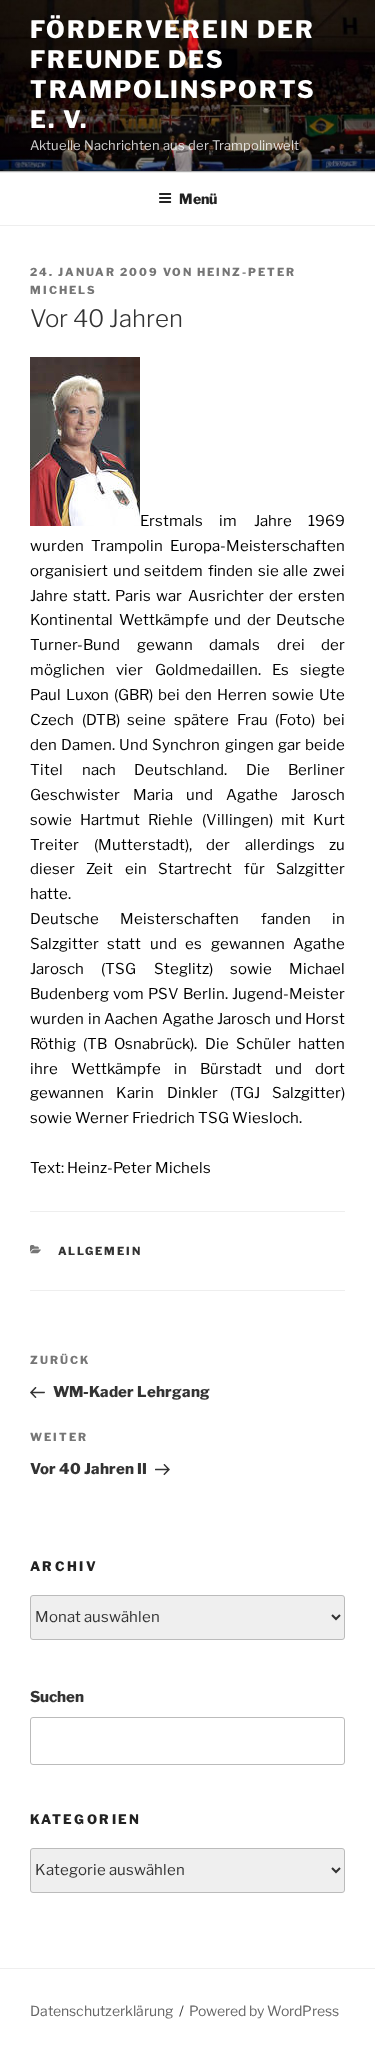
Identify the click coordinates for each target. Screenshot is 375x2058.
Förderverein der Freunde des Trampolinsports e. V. (173, 74)
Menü (198, 198)
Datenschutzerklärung (101, 2010)
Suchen (57, 1697)
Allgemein (100, 1251)
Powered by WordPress (264, 2010)
